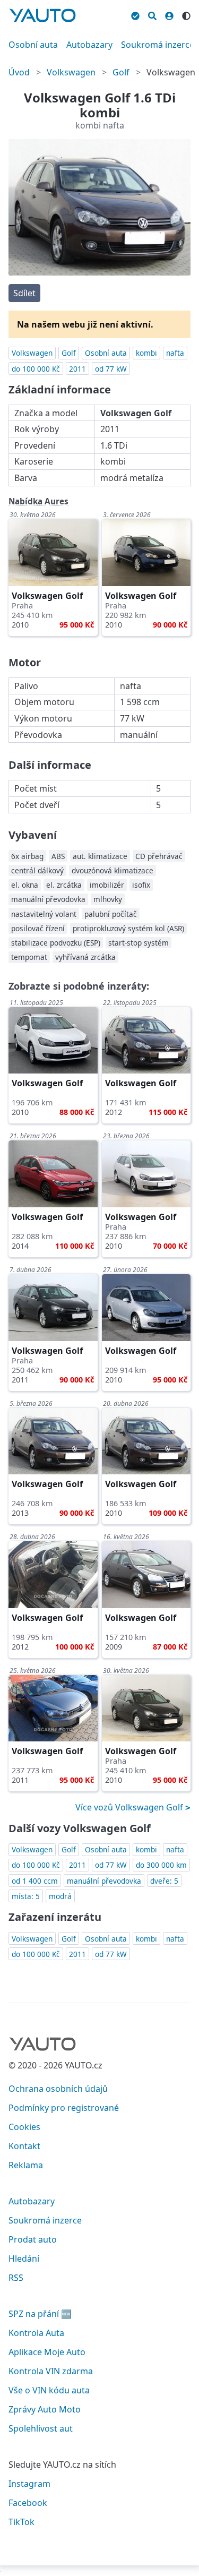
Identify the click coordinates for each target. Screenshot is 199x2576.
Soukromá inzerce (158, 45)
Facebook (28, 2503)
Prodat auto (33, 2239)
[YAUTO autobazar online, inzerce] (42, 15)
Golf (121, 72)
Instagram (29, 2484)
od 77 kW (111, 369)
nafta (175, 353)
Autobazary (89, 45)
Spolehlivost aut (41, 2428)
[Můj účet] (169, 14)
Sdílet (24, 293)
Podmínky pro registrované (64, 2108)
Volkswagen (71, 72)
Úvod (19, 72)
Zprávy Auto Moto (45, 2409)
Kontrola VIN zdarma (51, 2371)
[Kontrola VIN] (135, 14)
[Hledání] (152, 14)
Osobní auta (33, 45)
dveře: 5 (164, 1881)
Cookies (24, 2127)
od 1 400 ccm (35, 1881)
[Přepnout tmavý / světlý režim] (186, 14)
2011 (77, 369)
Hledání (24, 2259)
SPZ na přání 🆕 (40, 2314)
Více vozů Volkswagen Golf (130, 1807)
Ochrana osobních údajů (58, 2089)
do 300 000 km (161, 1865)
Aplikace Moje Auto (47, 2352)
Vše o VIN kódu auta (49, 2390)
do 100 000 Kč (36, 369)
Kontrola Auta (36, 2333)
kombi (146, 353)
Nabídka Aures (38, 501)
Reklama (26, 2165)
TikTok (21, 2522)
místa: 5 (26, 1896)
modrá (60, 1896)
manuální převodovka (104, 1881)
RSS (16, 2278)
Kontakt (24, 2146)
